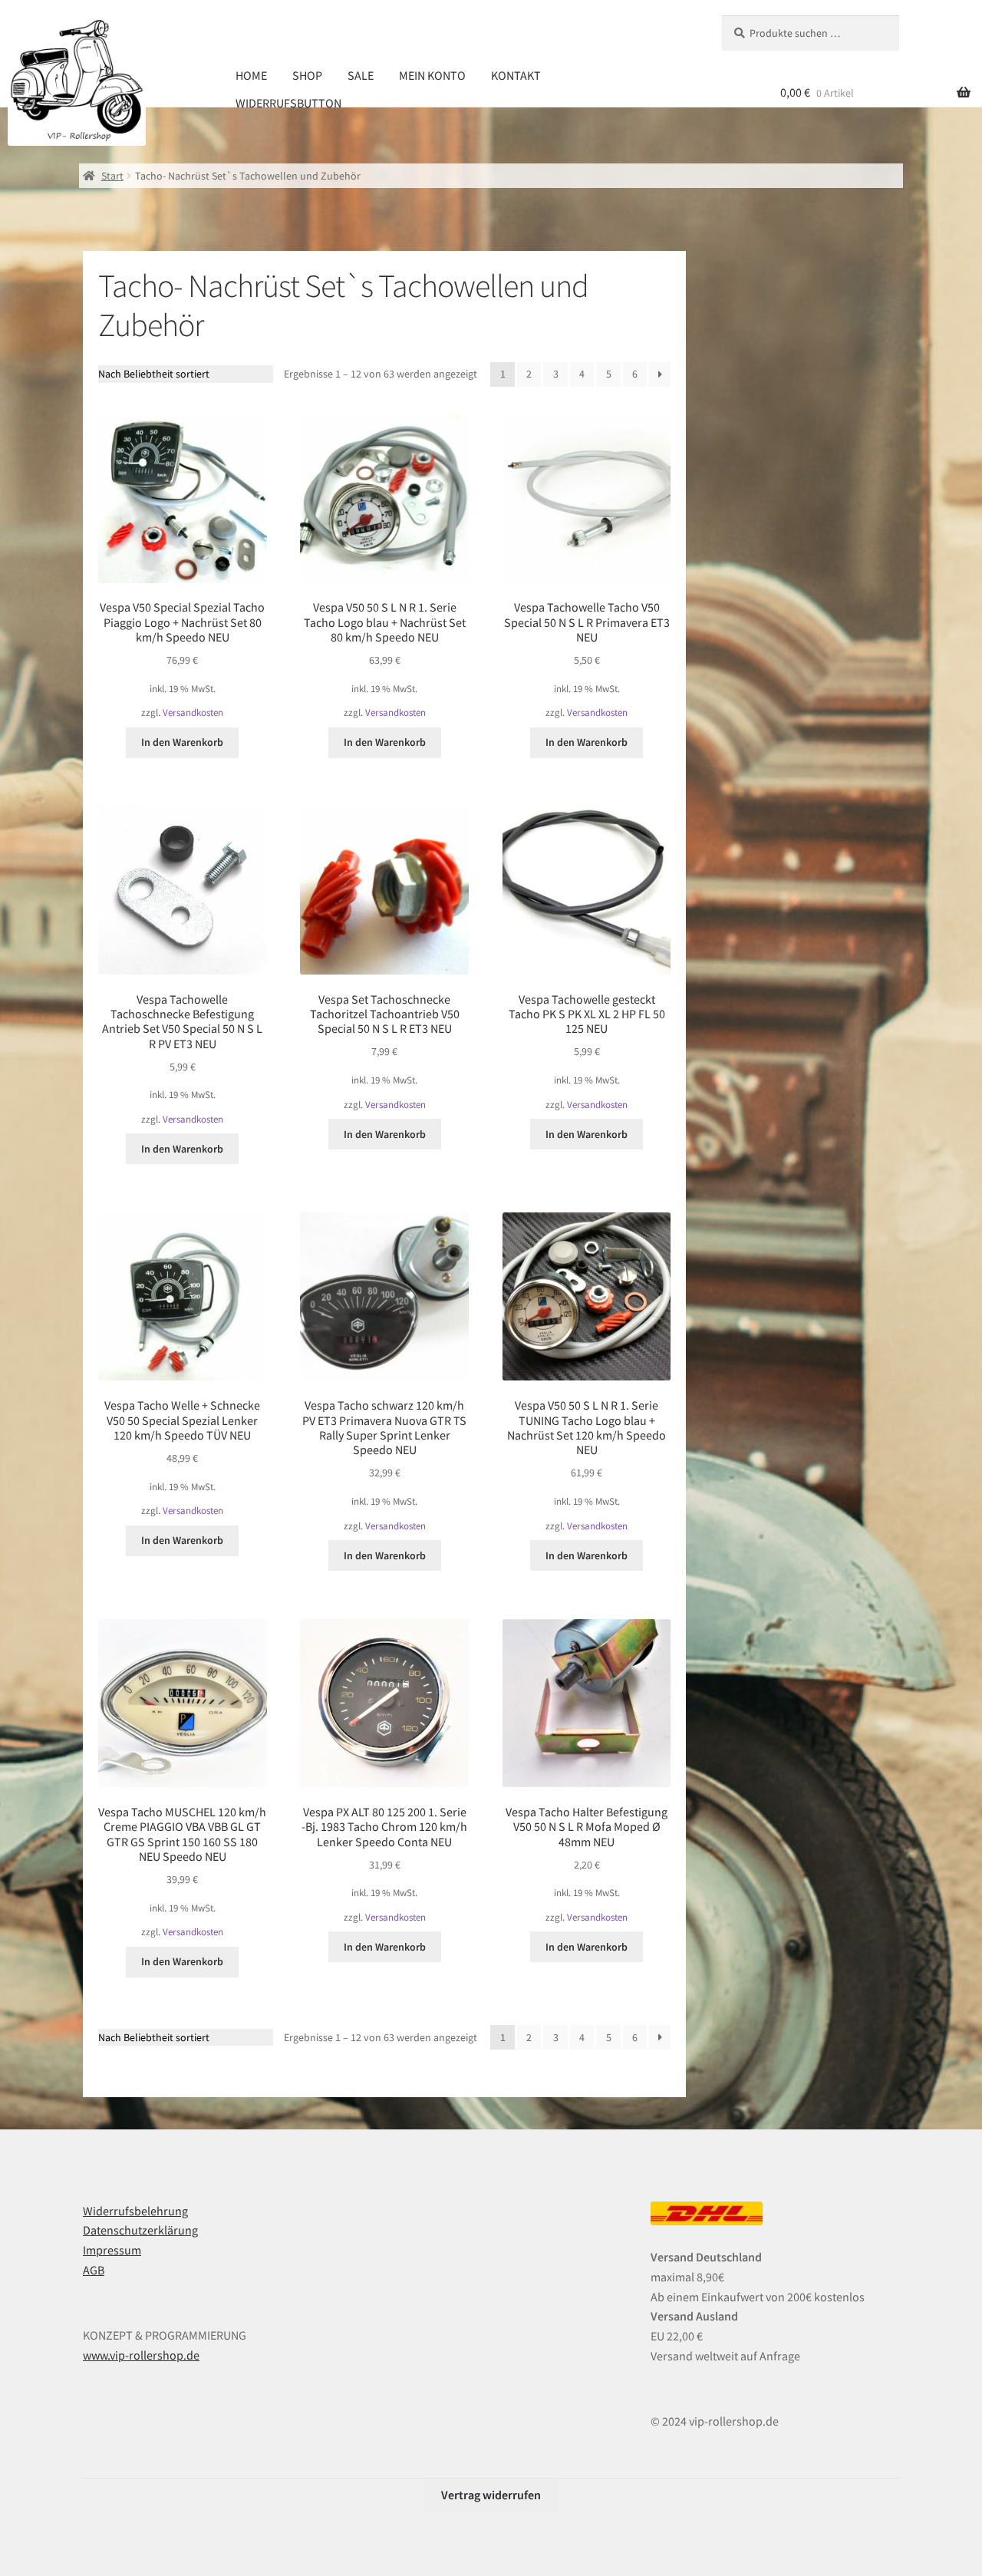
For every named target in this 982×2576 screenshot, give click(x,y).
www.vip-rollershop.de (141, 2355)
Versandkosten (193, 712)
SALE (361, 75)
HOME (251, 75)
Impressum (112, 2250)
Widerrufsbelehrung (135, 2211)
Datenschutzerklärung (140, 2230)
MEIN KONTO (432, 75)
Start (112, 176)
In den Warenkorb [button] (182, 742)
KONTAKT (516, 75)
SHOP (307, 75)
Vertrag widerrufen (491, 2495)
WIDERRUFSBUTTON (288, 103)
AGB (94, 2270)
